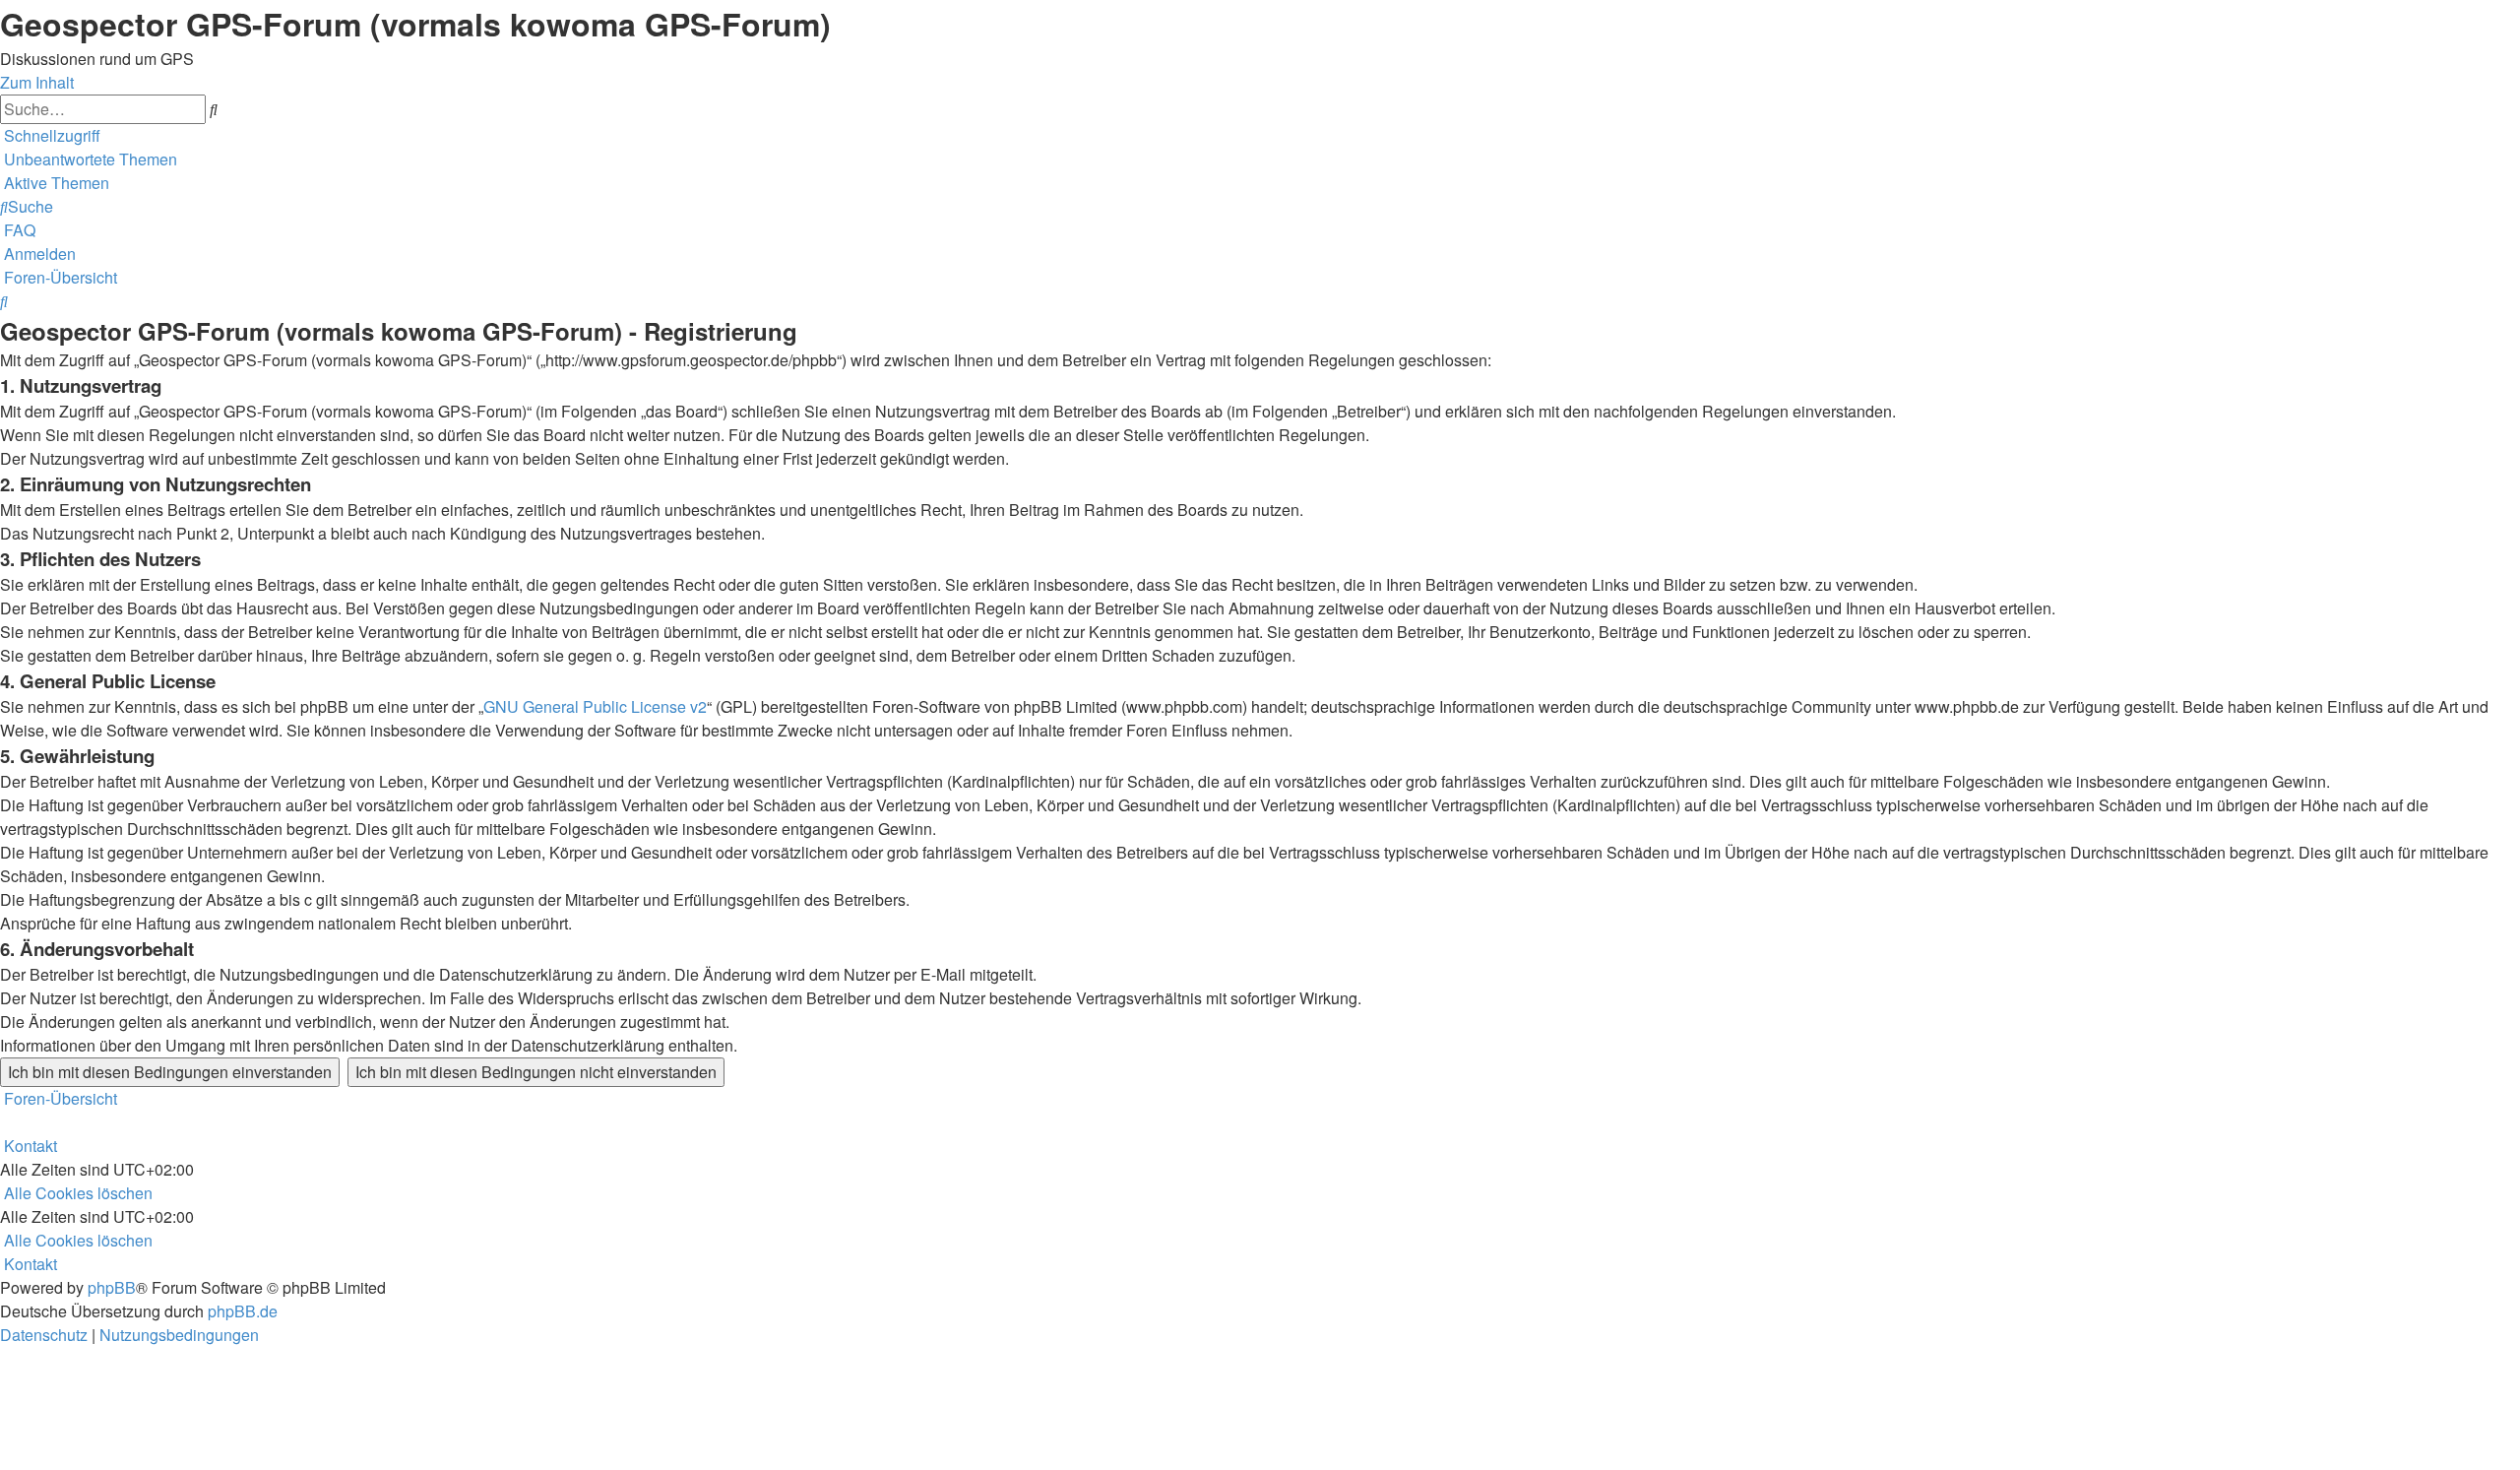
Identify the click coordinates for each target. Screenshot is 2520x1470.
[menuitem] (89, 159)
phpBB (112, 1287)
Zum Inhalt (37, 82)
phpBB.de (243, 1311)
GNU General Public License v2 (595, 706)
